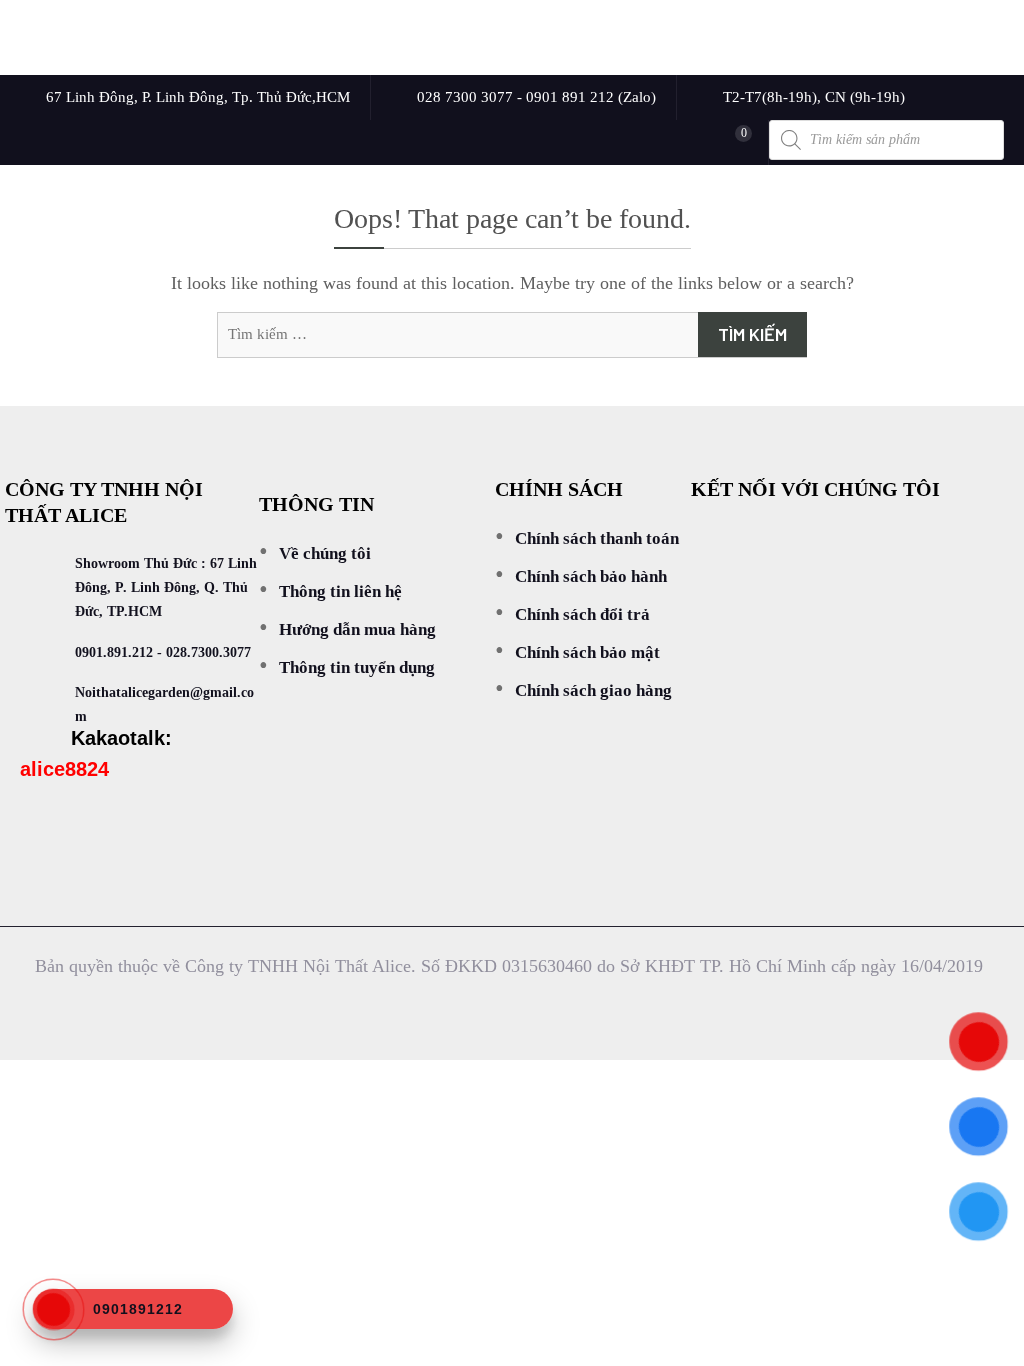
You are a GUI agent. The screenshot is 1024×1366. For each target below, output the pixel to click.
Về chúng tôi (325, 553)
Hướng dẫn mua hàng (357, 629)
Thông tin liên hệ (340, 591)
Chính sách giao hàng (593, 690)
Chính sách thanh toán (597, 538)
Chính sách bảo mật (587, 652)
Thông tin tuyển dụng (357, 667)
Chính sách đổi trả (582, 614)
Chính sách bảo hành (591, 576)
